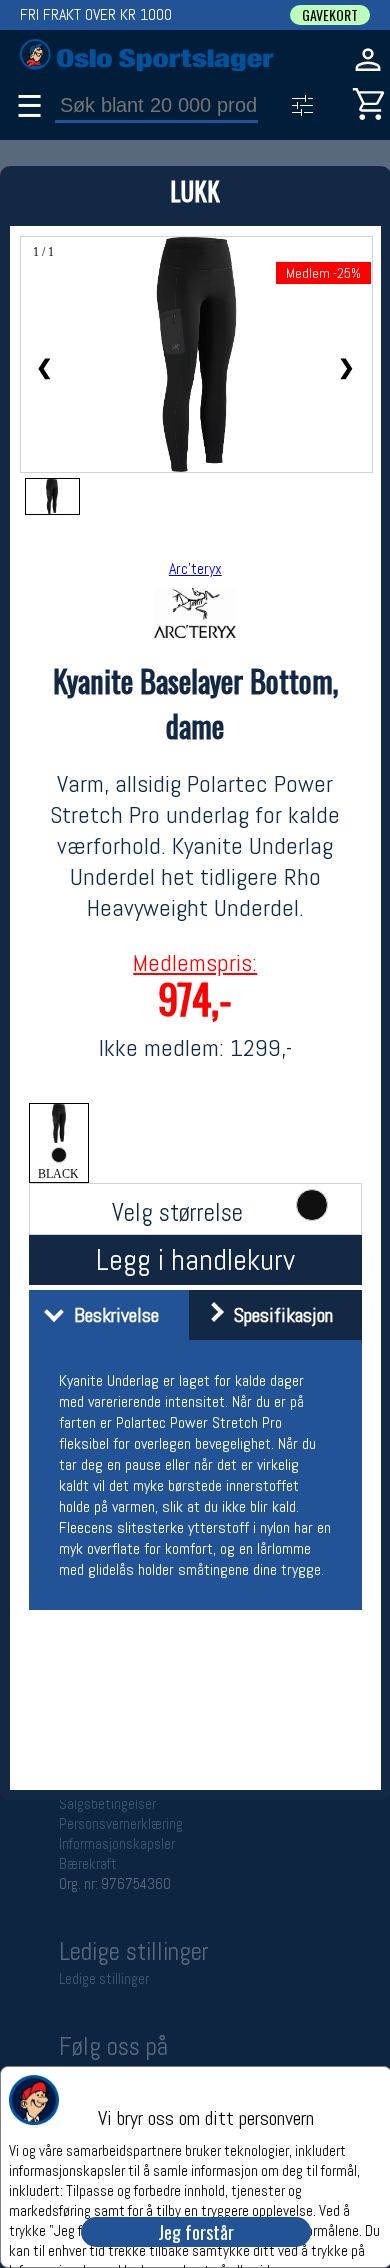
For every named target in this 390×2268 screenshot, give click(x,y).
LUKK (195, 190)
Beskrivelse (111, 1315)
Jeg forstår (196, 2232)
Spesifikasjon (278, 1315)
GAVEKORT (330, 15)
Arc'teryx (195, 568)
